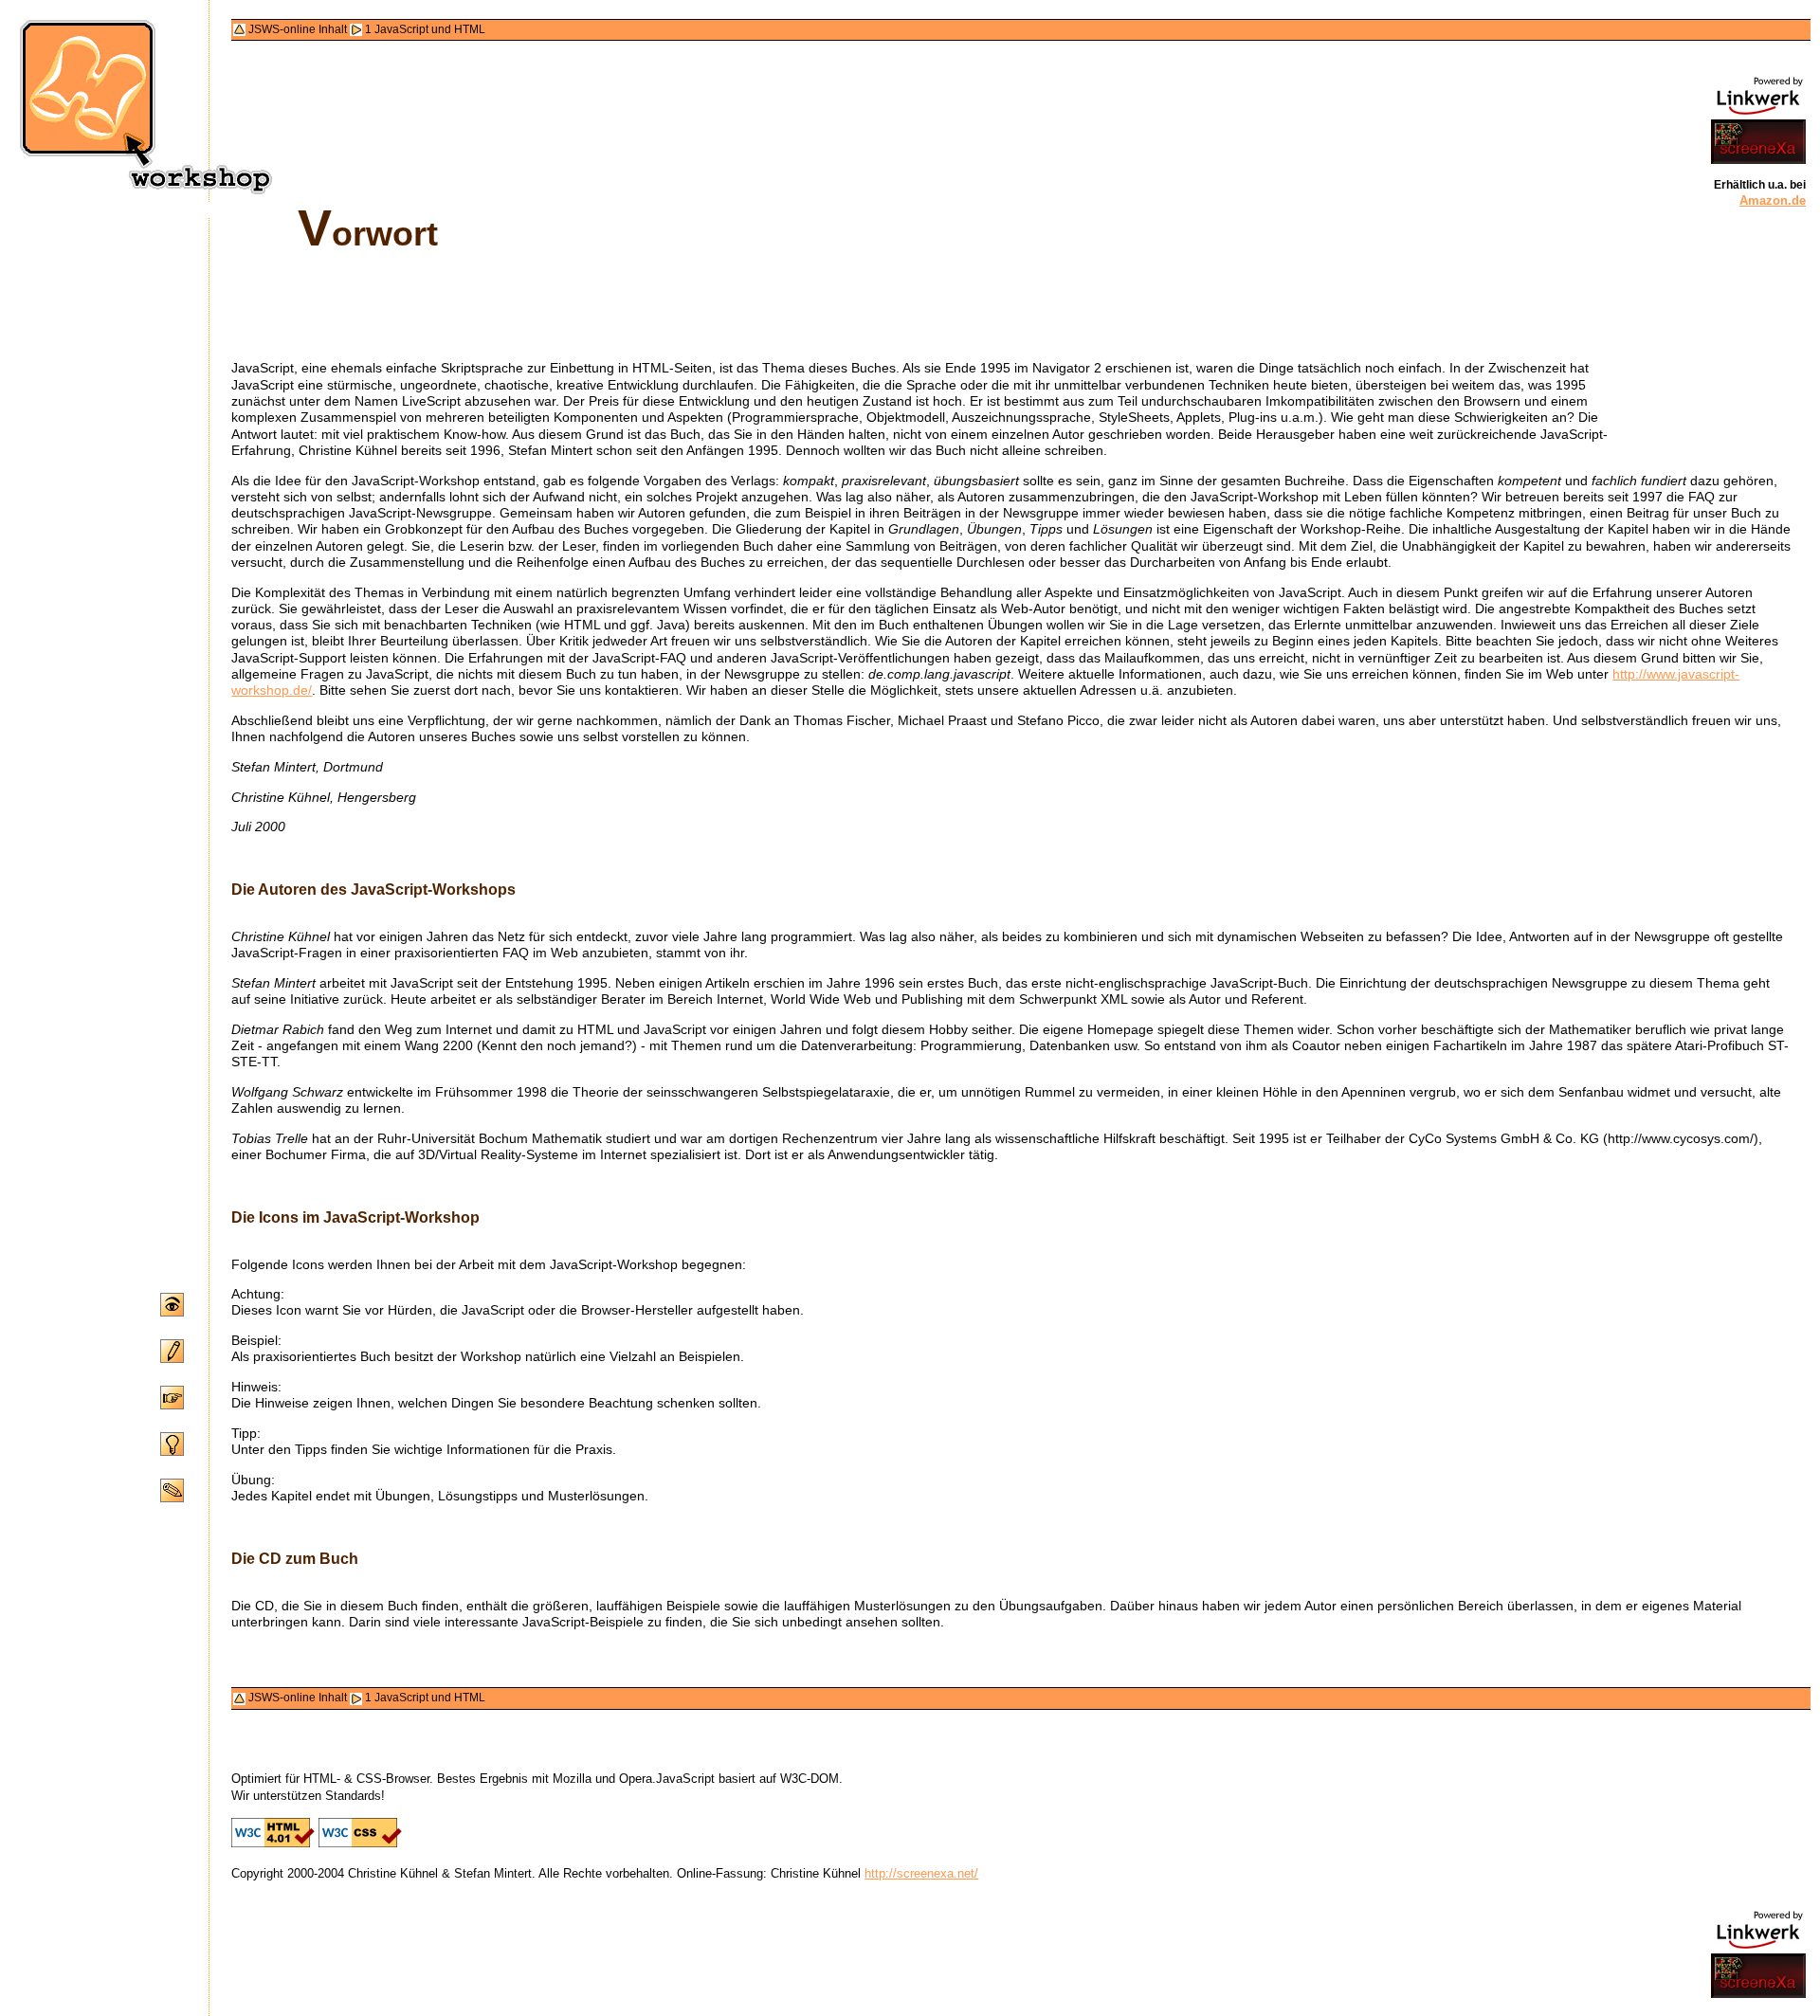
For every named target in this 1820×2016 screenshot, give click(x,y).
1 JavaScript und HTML (425, 29)
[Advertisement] (1749, 337)
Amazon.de (1773, 201)
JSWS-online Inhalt (298, 29)
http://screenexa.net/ (921, 1873)
